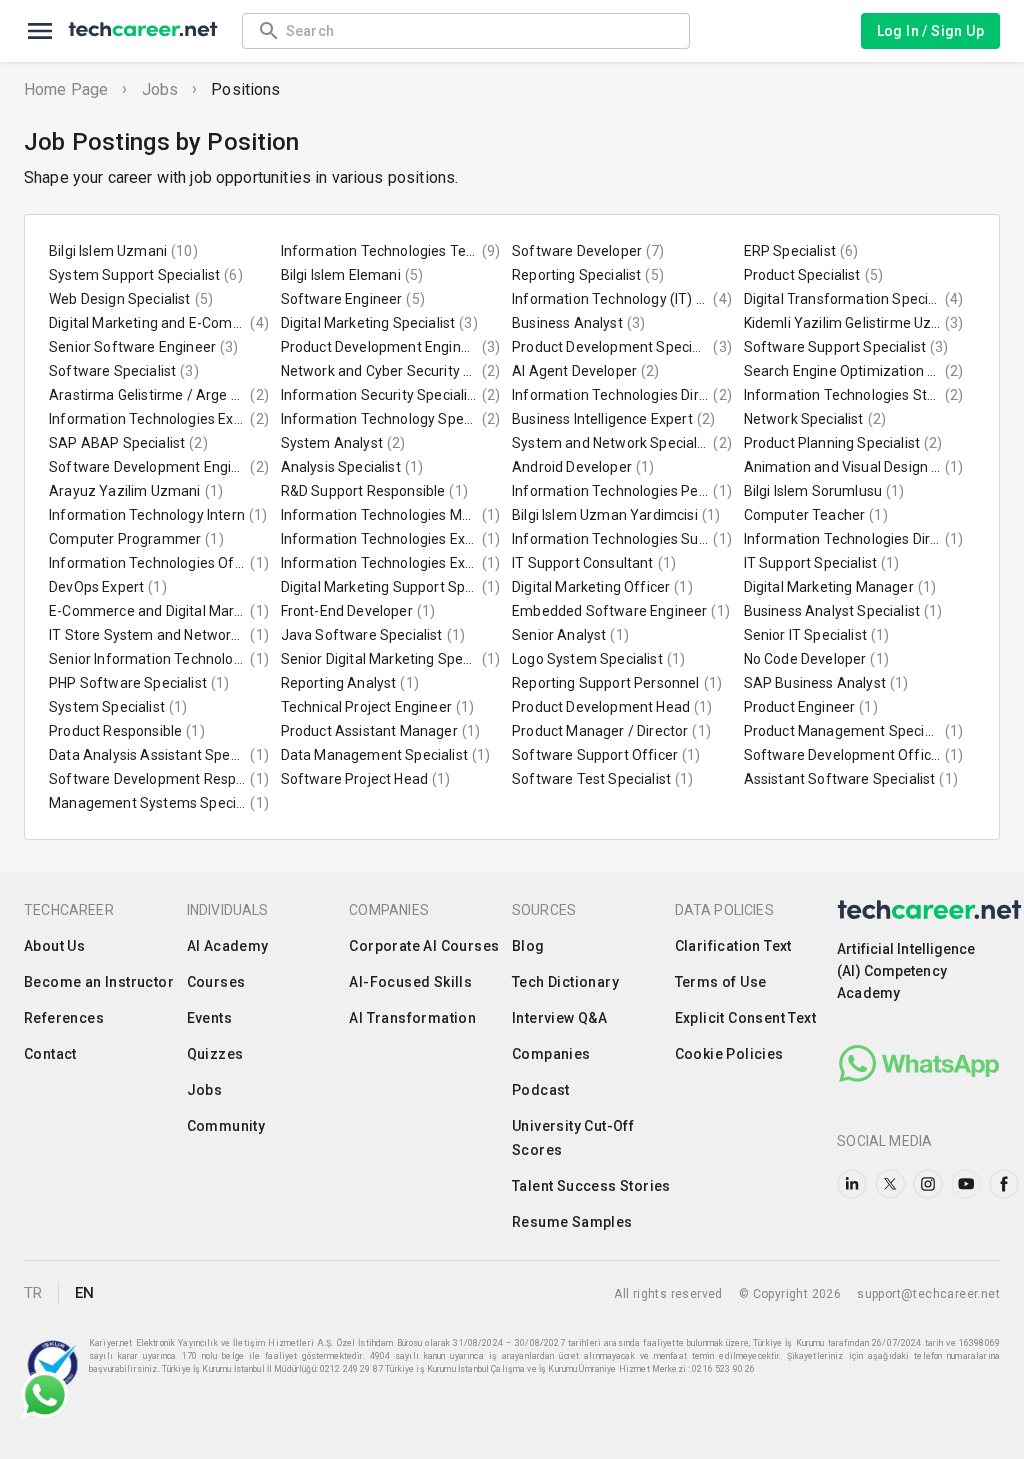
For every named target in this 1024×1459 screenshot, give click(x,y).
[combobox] (478, 30)
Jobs (160, 89)
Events (209, 1018)
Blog (528, 946)
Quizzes (215, 1054)
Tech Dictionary (565, 982)
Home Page (66, 89)
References (64, 1018)
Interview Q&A (559, 1018)
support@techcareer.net (928, 1294)
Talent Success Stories (591, 1186)
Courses (216, 982)
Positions (245, 89)
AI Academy (228, 946)
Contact (50, 1054)
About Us (54, 946)
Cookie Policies (729, 1054)
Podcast (541, 1090)
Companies (551, 1054)
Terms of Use (721, 982)
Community (226, 1126)
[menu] (40, 31)
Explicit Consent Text (745, 1018)
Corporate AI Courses (424, 946)
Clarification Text (733, 946)
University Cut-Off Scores (573, 1138)
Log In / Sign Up (930, 31)
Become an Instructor (99, 982)
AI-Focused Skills (410, 982)
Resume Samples (572, 1222)
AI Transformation (412, 1018)
